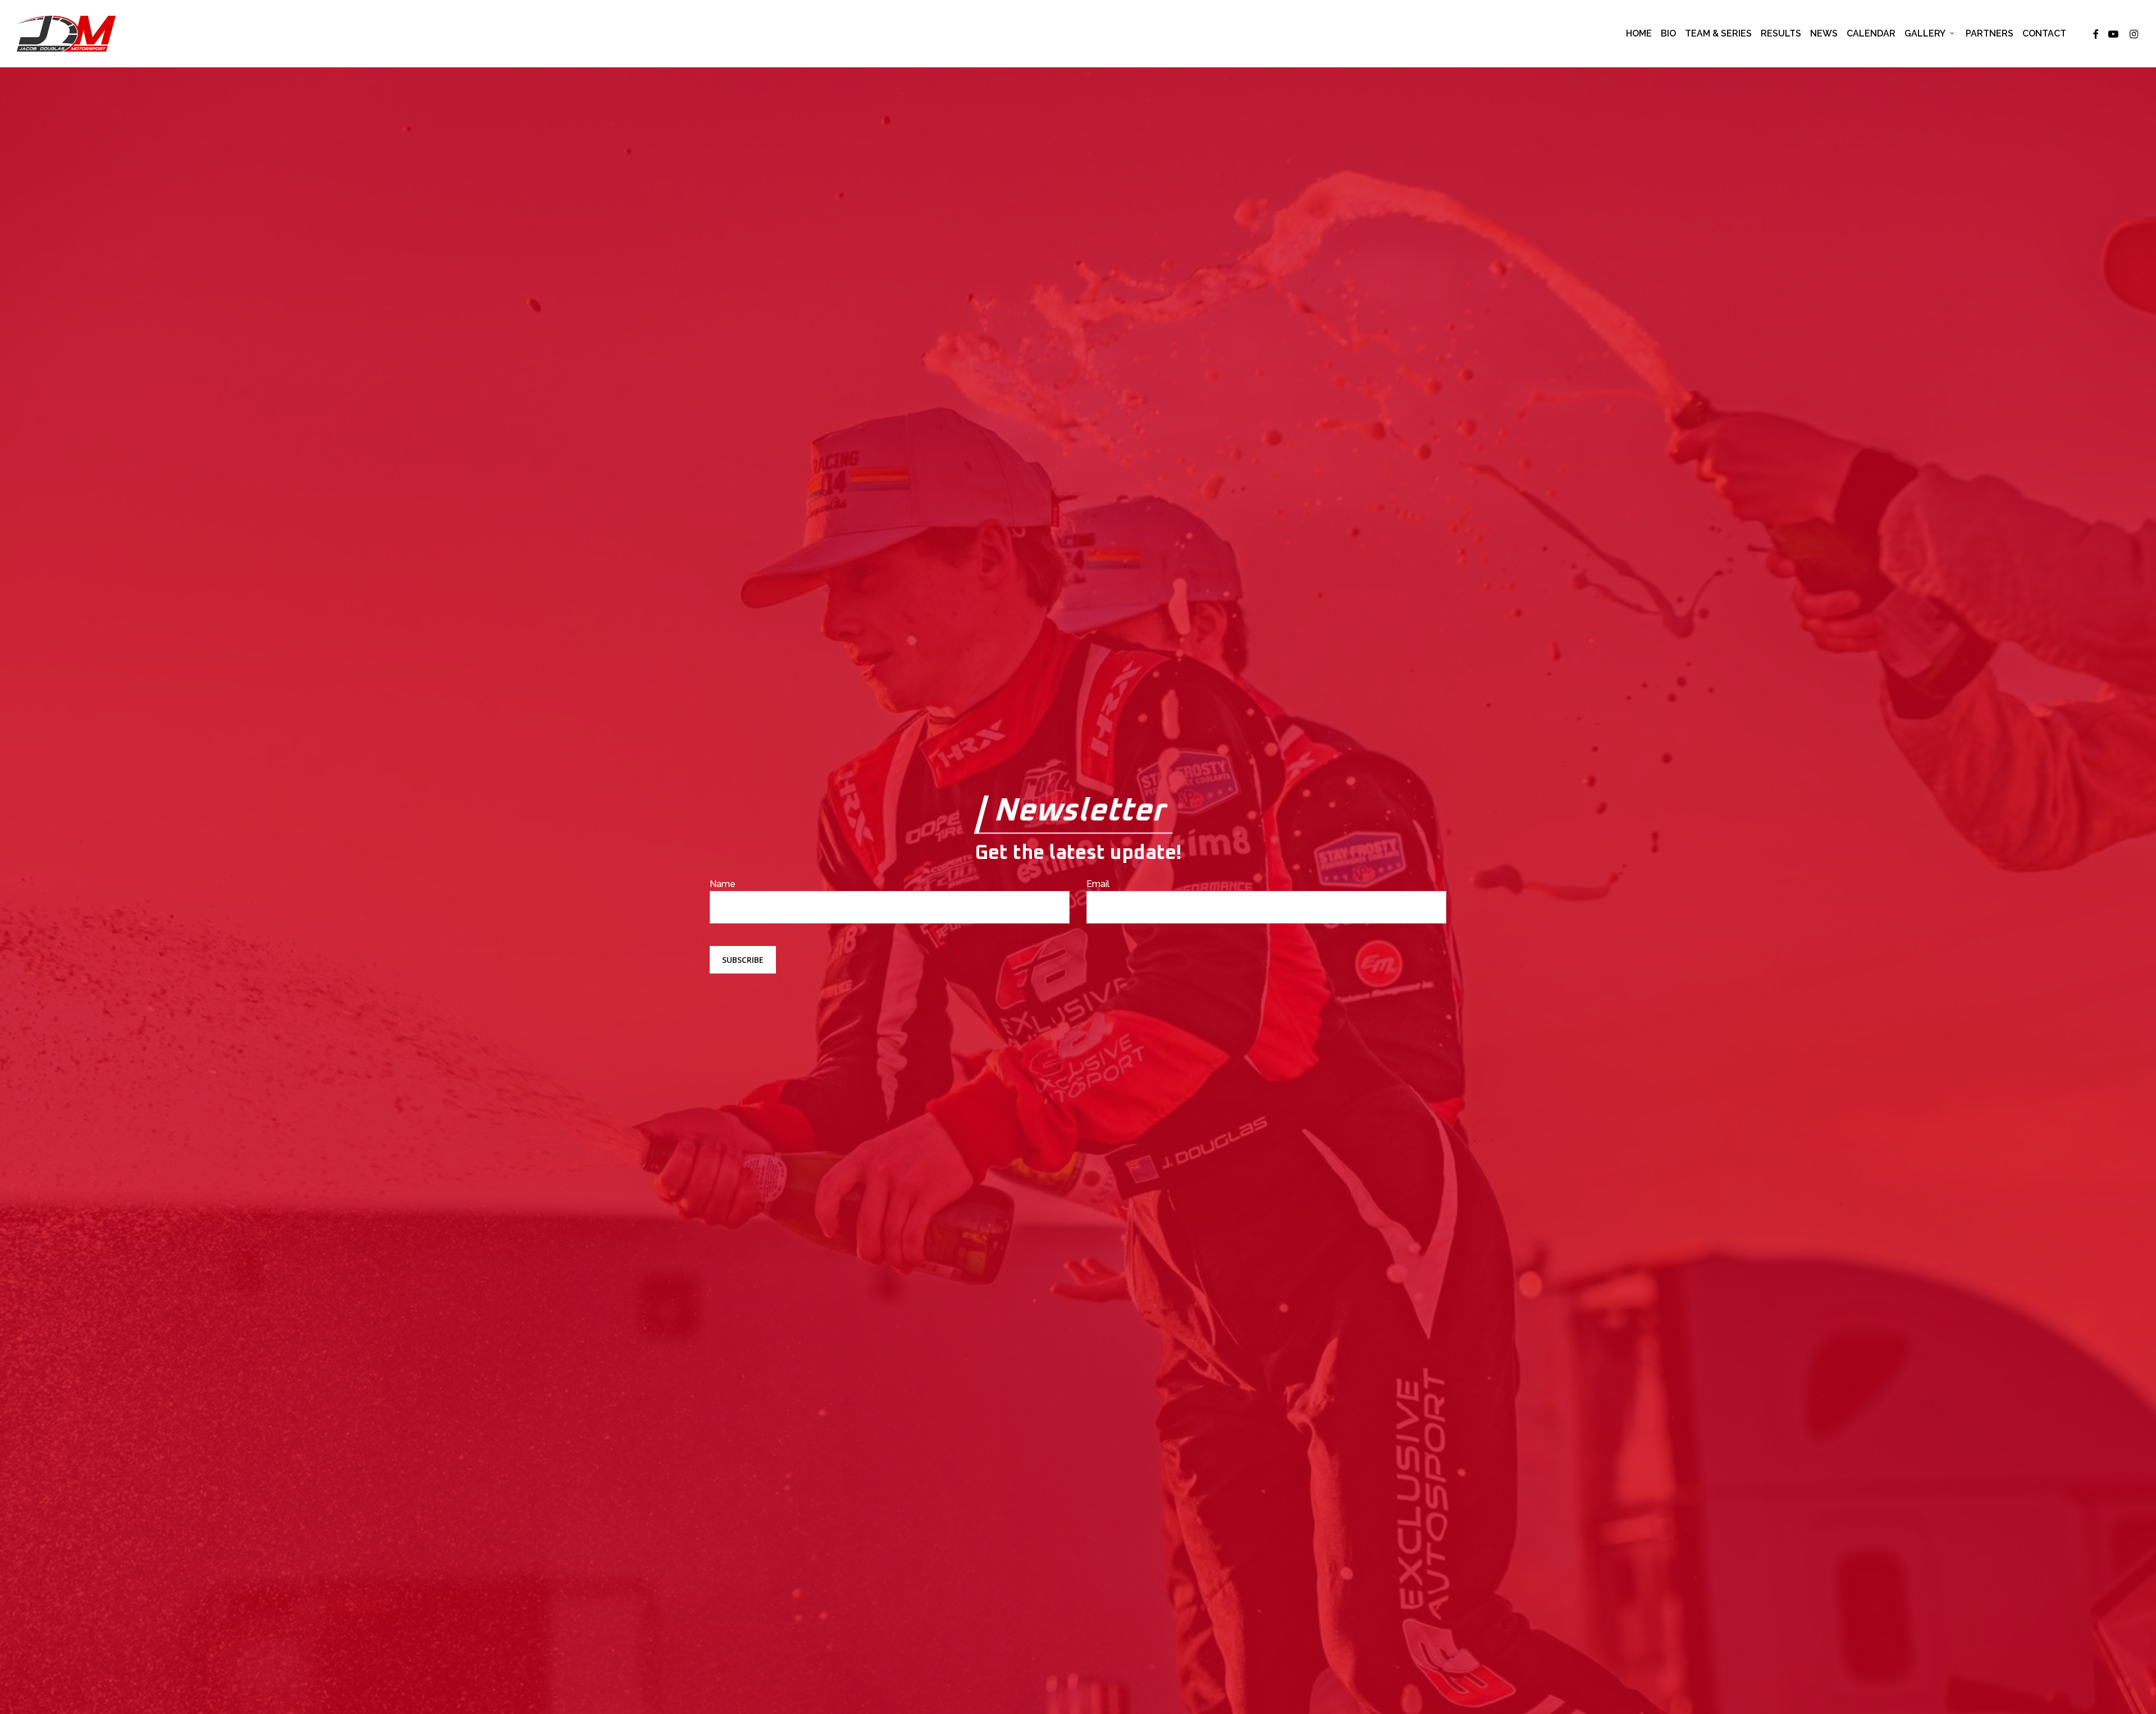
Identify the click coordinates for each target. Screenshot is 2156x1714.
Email (1098, 884)
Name (723, 884)
